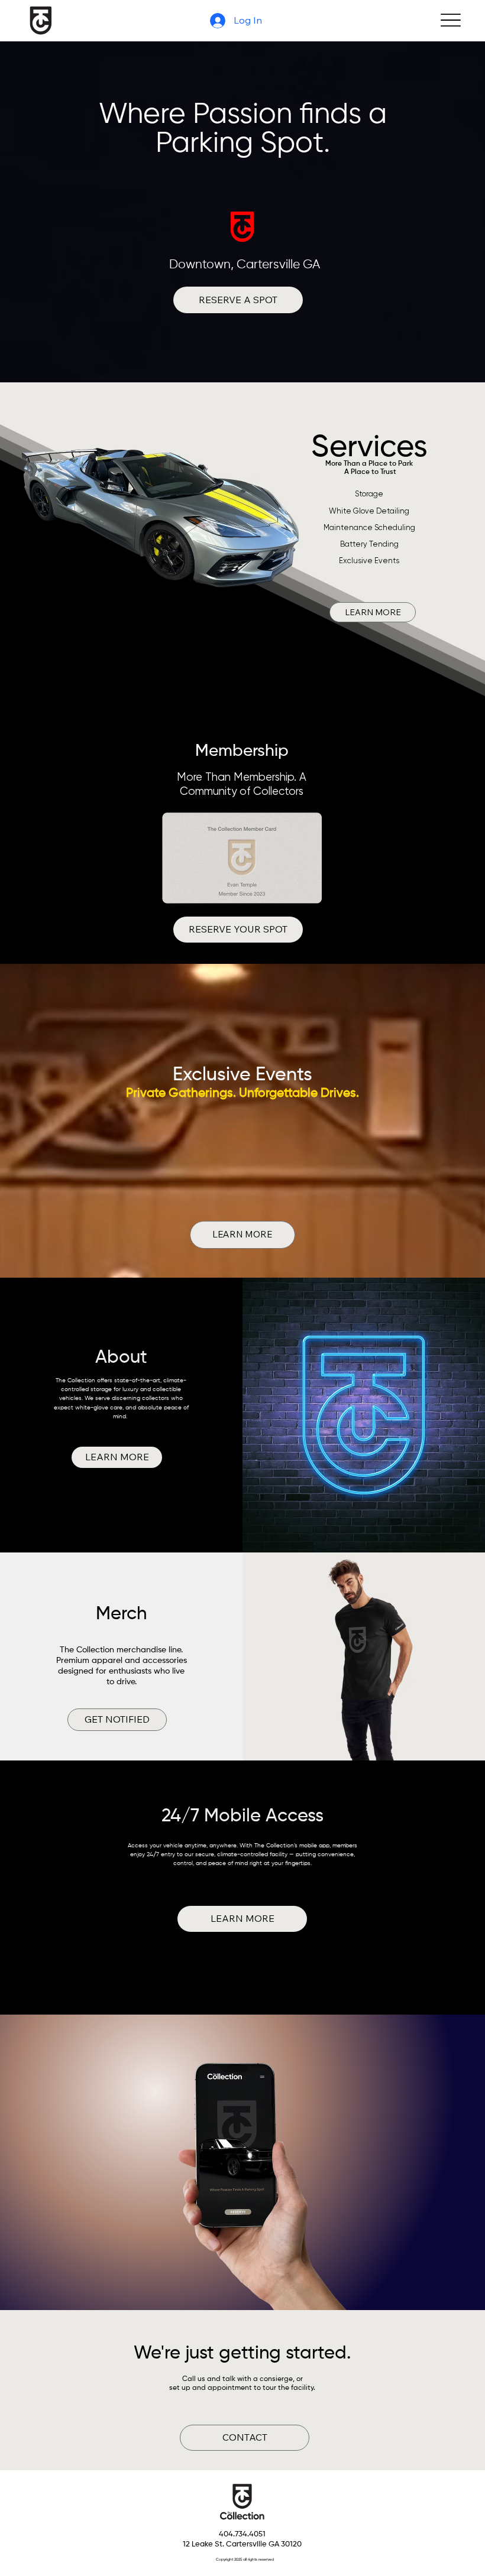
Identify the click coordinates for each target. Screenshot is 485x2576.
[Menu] (450, 20)
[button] (117, 1457)
